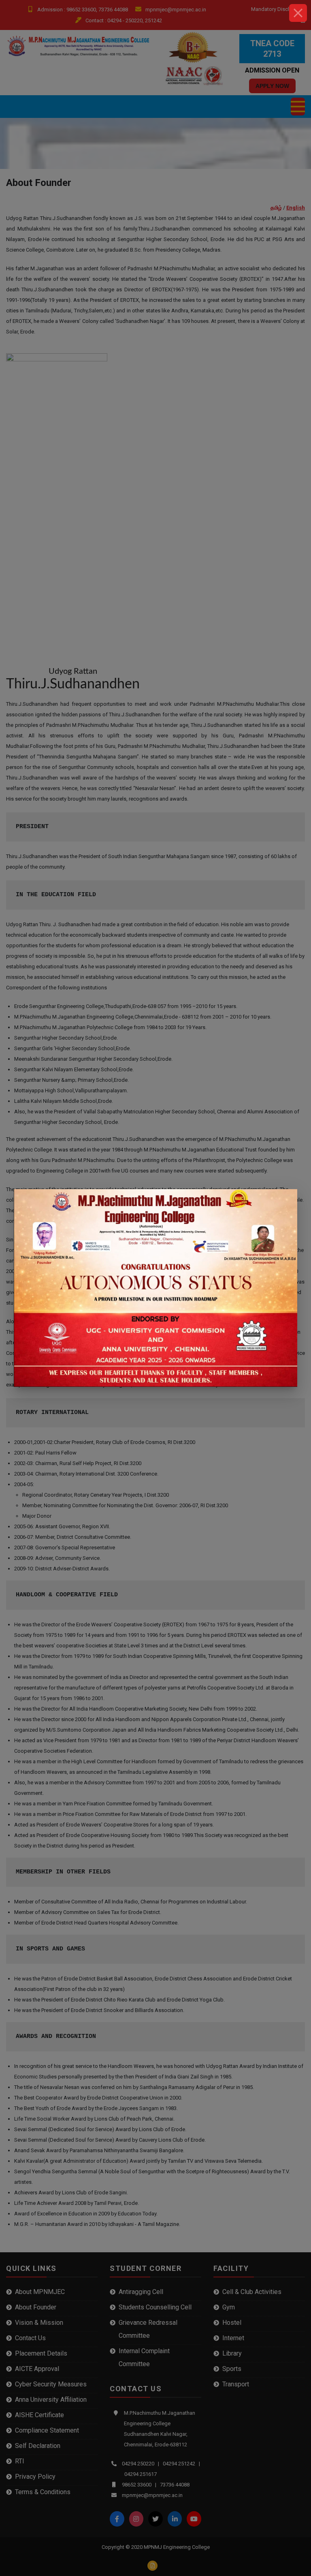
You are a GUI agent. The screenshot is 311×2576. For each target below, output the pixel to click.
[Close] (298, 13)
